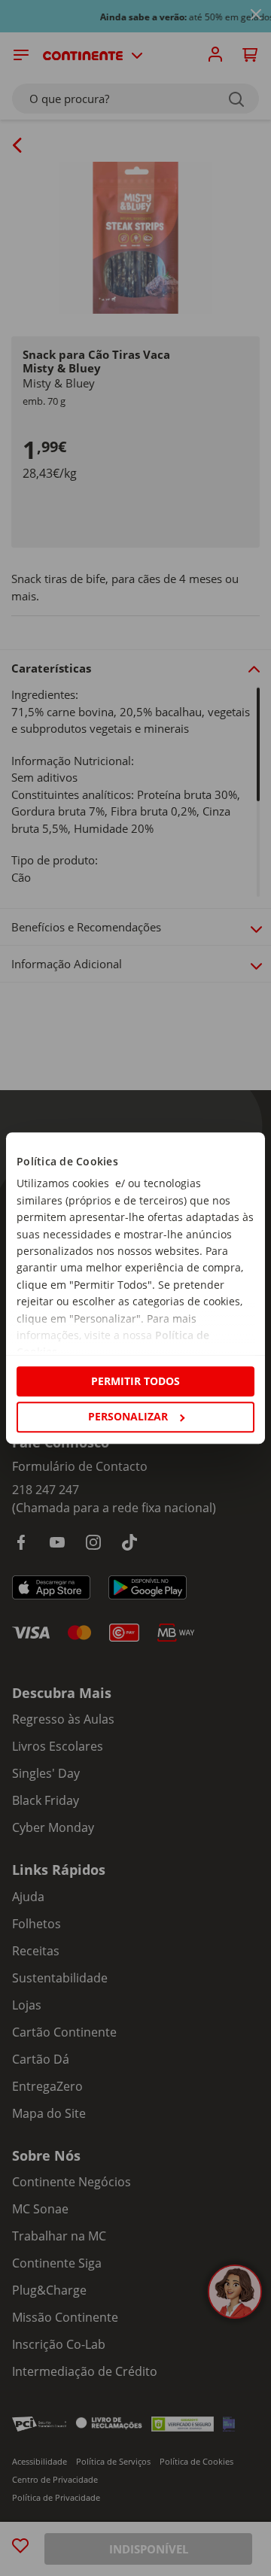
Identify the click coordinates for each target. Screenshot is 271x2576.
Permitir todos (135, 1381)
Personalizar (128, 1416)
